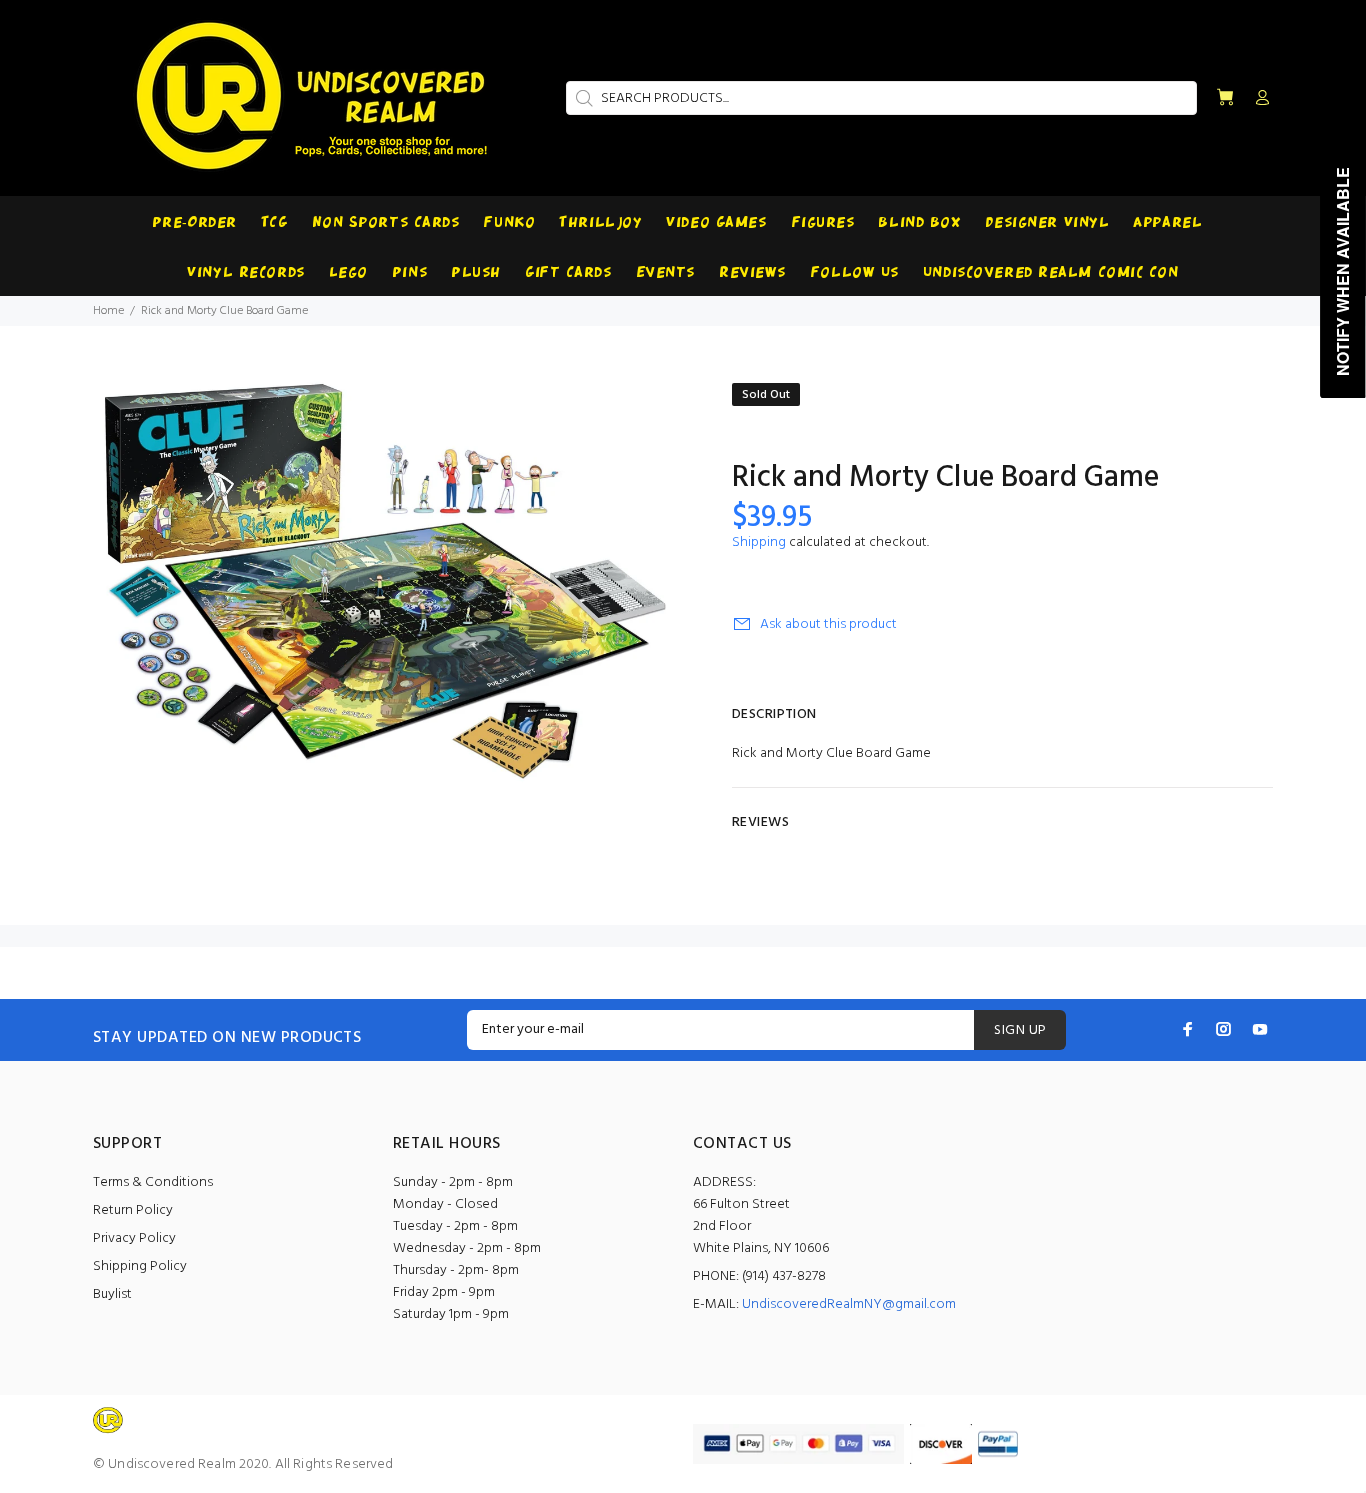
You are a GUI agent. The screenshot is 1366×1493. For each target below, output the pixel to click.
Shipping (759, 542)
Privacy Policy (134, 1238)
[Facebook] (1188, 1029)
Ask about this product (828, 624)
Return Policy (133, 1210)
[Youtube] (1260, 1029)
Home (108, 311)
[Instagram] (1224, 1029)
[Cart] (1225, 98)
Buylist (112, 1294)
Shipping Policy (140, 1266)
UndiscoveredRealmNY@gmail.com (849, 1304)
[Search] (582, 98)
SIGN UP (1020, 1030)
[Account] (1258, 99)
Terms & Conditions (153, 1182)
